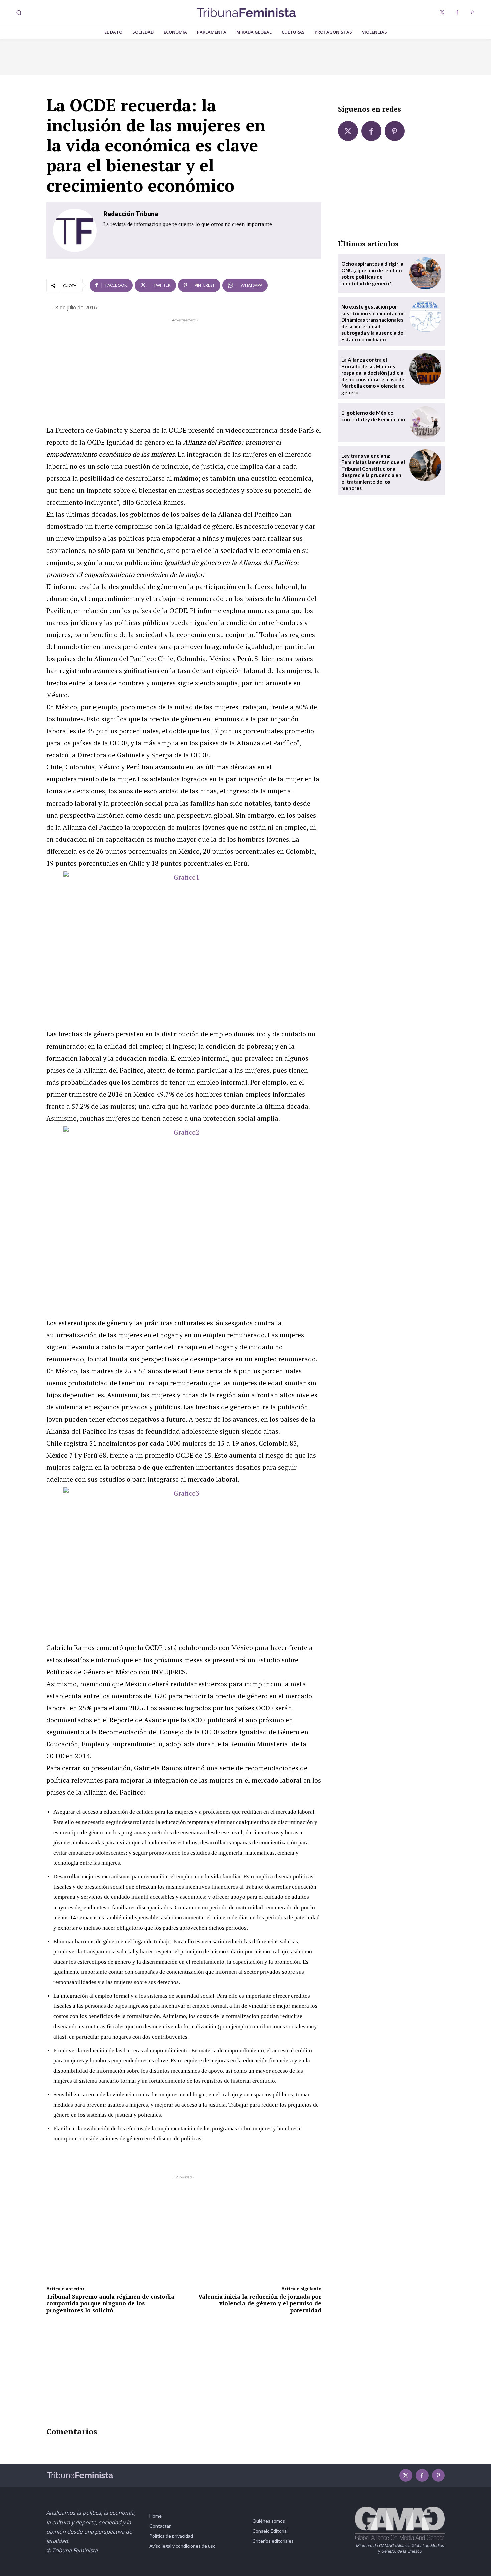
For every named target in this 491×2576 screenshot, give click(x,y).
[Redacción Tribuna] (75, 230)
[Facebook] (457, 13)
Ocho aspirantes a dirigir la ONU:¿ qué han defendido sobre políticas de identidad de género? (372, 274)
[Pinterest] (472, 13)
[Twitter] (442, 13)
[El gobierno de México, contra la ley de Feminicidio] (425, 422)
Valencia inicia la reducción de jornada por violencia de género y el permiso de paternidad (260, 2303)
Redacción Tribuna (131, 213)
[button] (19, 13)
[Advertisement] (184, 370)
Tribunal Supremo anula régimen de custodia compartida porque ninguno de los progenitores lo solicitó (110, 2303)
